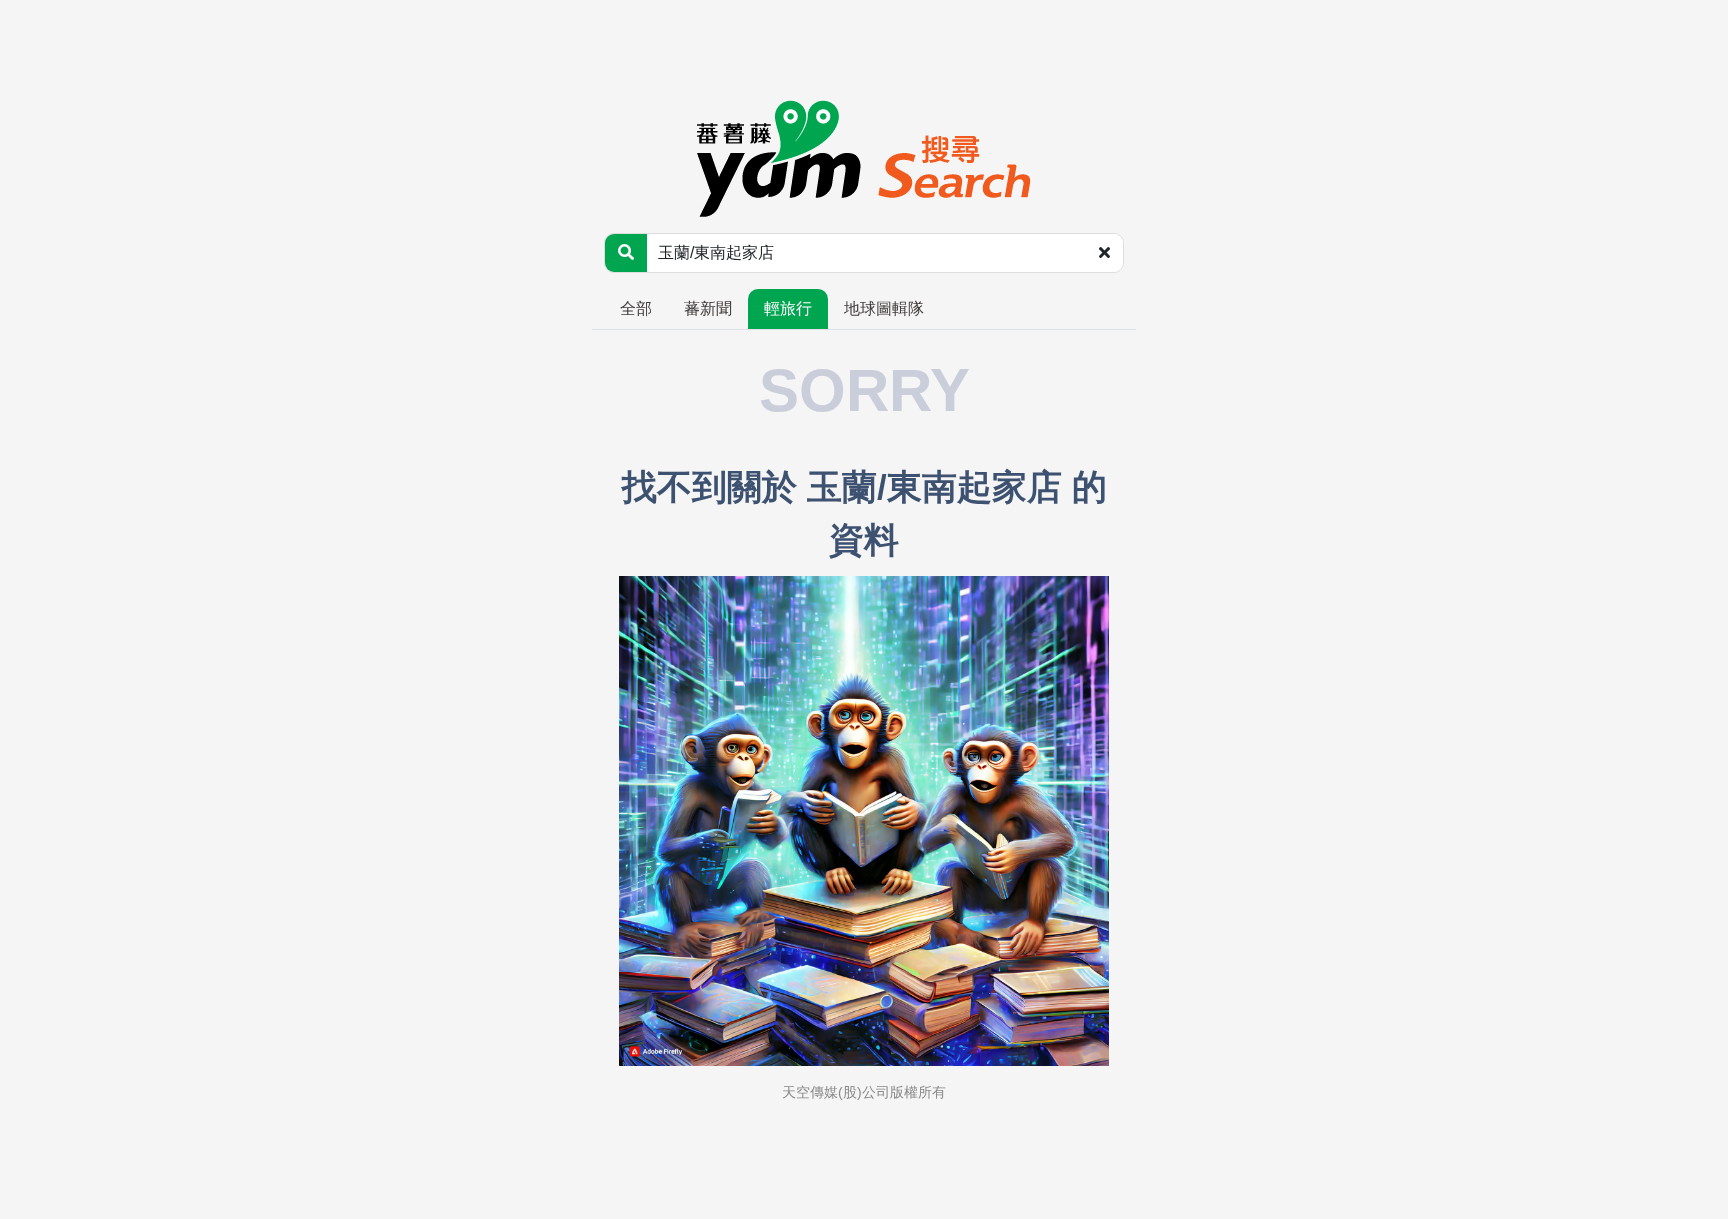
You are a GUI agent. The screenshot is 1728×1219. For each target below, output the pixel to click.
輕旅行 (788, 308)
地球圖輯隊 (884, 308)
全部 (636, 308)
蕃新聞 (708, 308)
